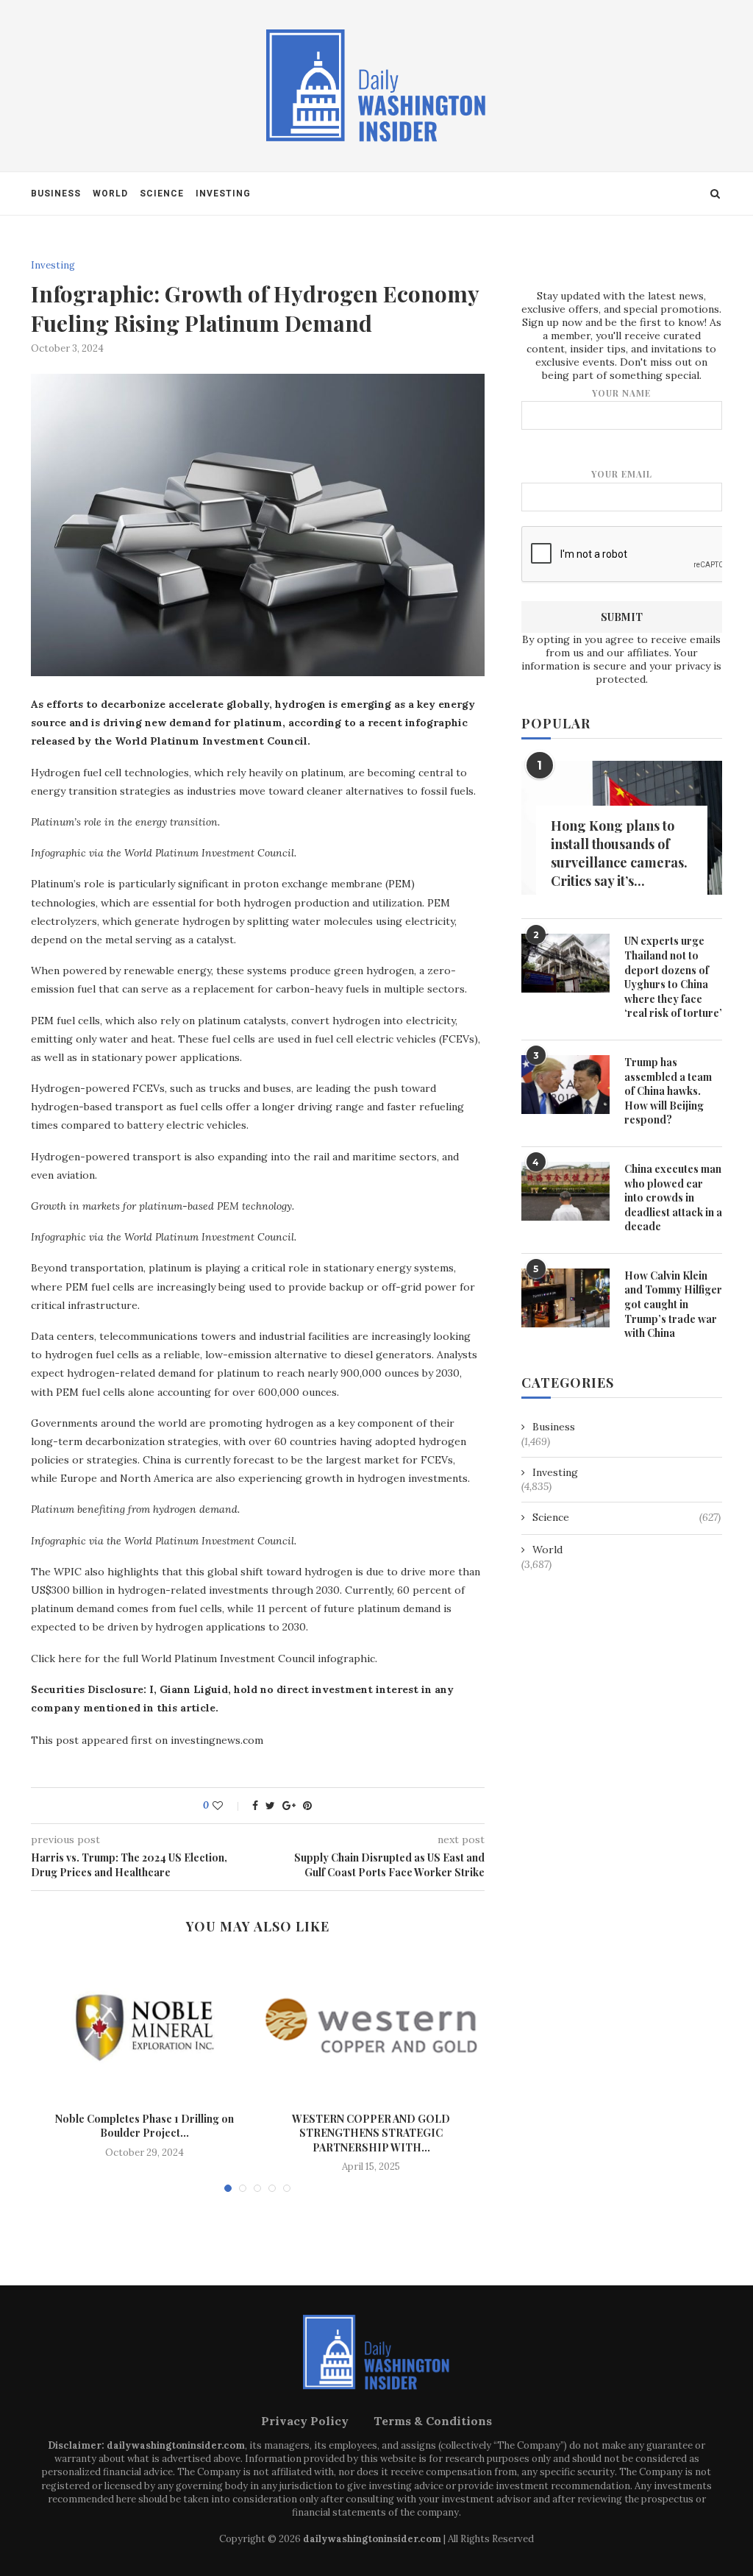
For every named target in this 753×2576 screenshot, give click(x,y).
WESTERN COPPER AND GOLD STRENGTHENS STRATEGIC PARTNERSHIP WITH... (371, 2133)
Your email (622, 474)
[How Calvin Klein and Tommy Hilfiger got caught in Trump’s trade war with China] (565, 1298)
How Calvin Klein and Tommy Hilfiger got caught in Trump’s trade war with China (673, 1304)
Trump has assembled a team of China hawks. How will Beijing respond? (668, 1091)
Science (162, 194)
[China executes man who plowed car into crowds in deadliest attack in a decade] (565, 1191)
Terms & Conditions (433, 2421)
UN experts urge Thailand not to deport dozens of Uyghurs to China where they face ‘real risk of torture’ (673, 977)
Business (56, 194)
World (110, 194)
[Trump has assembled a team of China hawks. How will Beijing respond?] (565, 1085)
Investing (223, 194)
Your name (621, 393)
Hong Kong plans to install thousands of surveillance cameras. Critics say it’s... (619, 854)
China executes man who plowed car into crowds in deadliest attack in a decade (673, 1197)
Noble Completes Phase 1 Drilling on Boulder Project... (144, 2126)
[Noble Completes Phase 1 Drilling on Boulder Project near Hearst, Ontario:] (144, 2028)
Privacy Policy (305, 2421)
